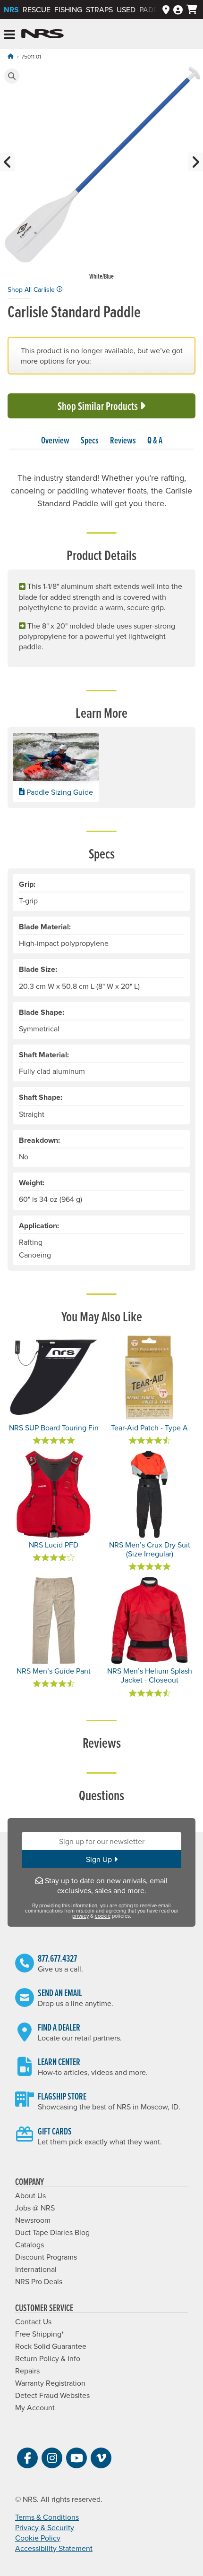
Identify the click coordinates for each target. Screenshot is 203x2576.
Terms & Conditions (47, 2517)
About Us (30, 2195)
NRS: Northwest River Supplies (42, 34)
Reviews (123, 440)
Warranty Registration (50, 2383)
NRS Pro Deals (39, 2281)
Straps (99, 9)
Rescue (37, 9)
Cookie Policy (38, 2538)
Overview (55, 440)
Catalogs (30, 2244)
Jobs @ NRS (35, 2208)
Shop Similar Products (99, 406)
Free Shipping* (39, 2334)
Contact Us (33, 2321)
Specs (90, 440)
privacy (80, 1916)
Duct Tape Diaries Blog (52, 2232)
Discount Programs (46, 2257)
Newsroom (33, 2220)
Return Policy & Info (48, 2358)
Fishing (68, 9)
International (36, 2269)
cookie (103, 1916)
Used (126, 9)
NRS (11, 10)
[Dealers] (166, 9)
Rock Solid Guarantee (51, 2346)
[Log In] (178, 9)
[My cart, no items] (192, 9)
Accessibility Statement (54, 2548)
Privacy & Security (45, 2527)
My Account (35, 2407)
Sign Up (100, 1859)
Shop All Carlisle (32, 289)
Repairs (27, 2371)
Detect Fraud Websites (52, 2395)
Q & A (155, 440)
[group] (101, 174)
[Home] (10, 56)
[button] (12, 76)
